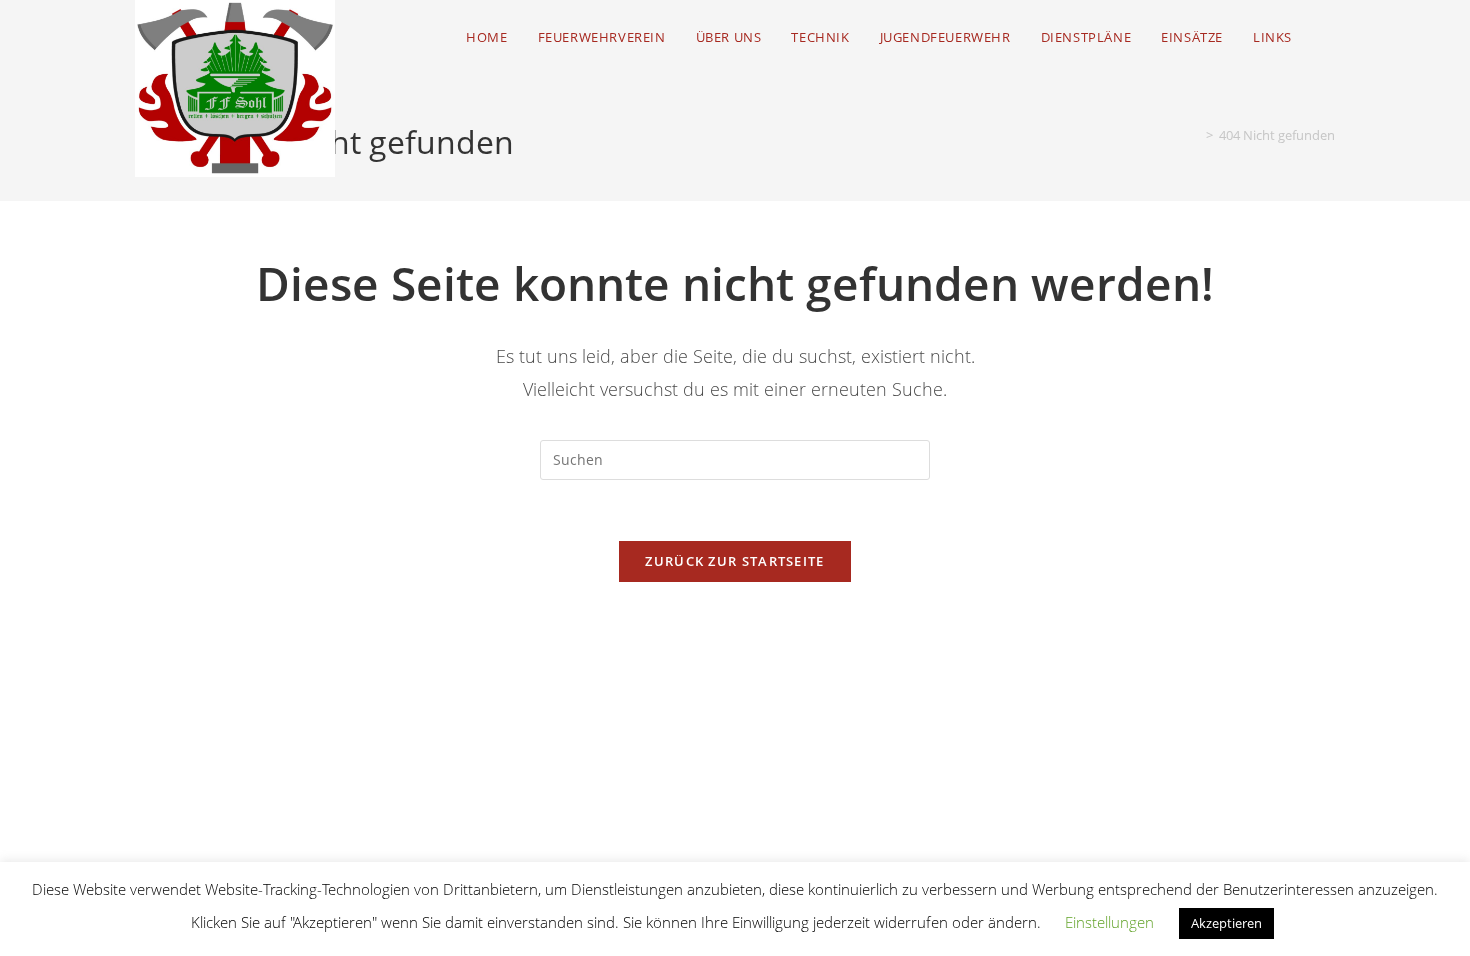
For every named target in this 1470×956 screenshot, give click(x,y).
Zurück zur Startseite (734, 561)
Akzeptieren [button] (1226, 923)
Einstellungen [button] (1109, 922)
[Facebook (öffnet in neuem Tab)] (1329, 37)
